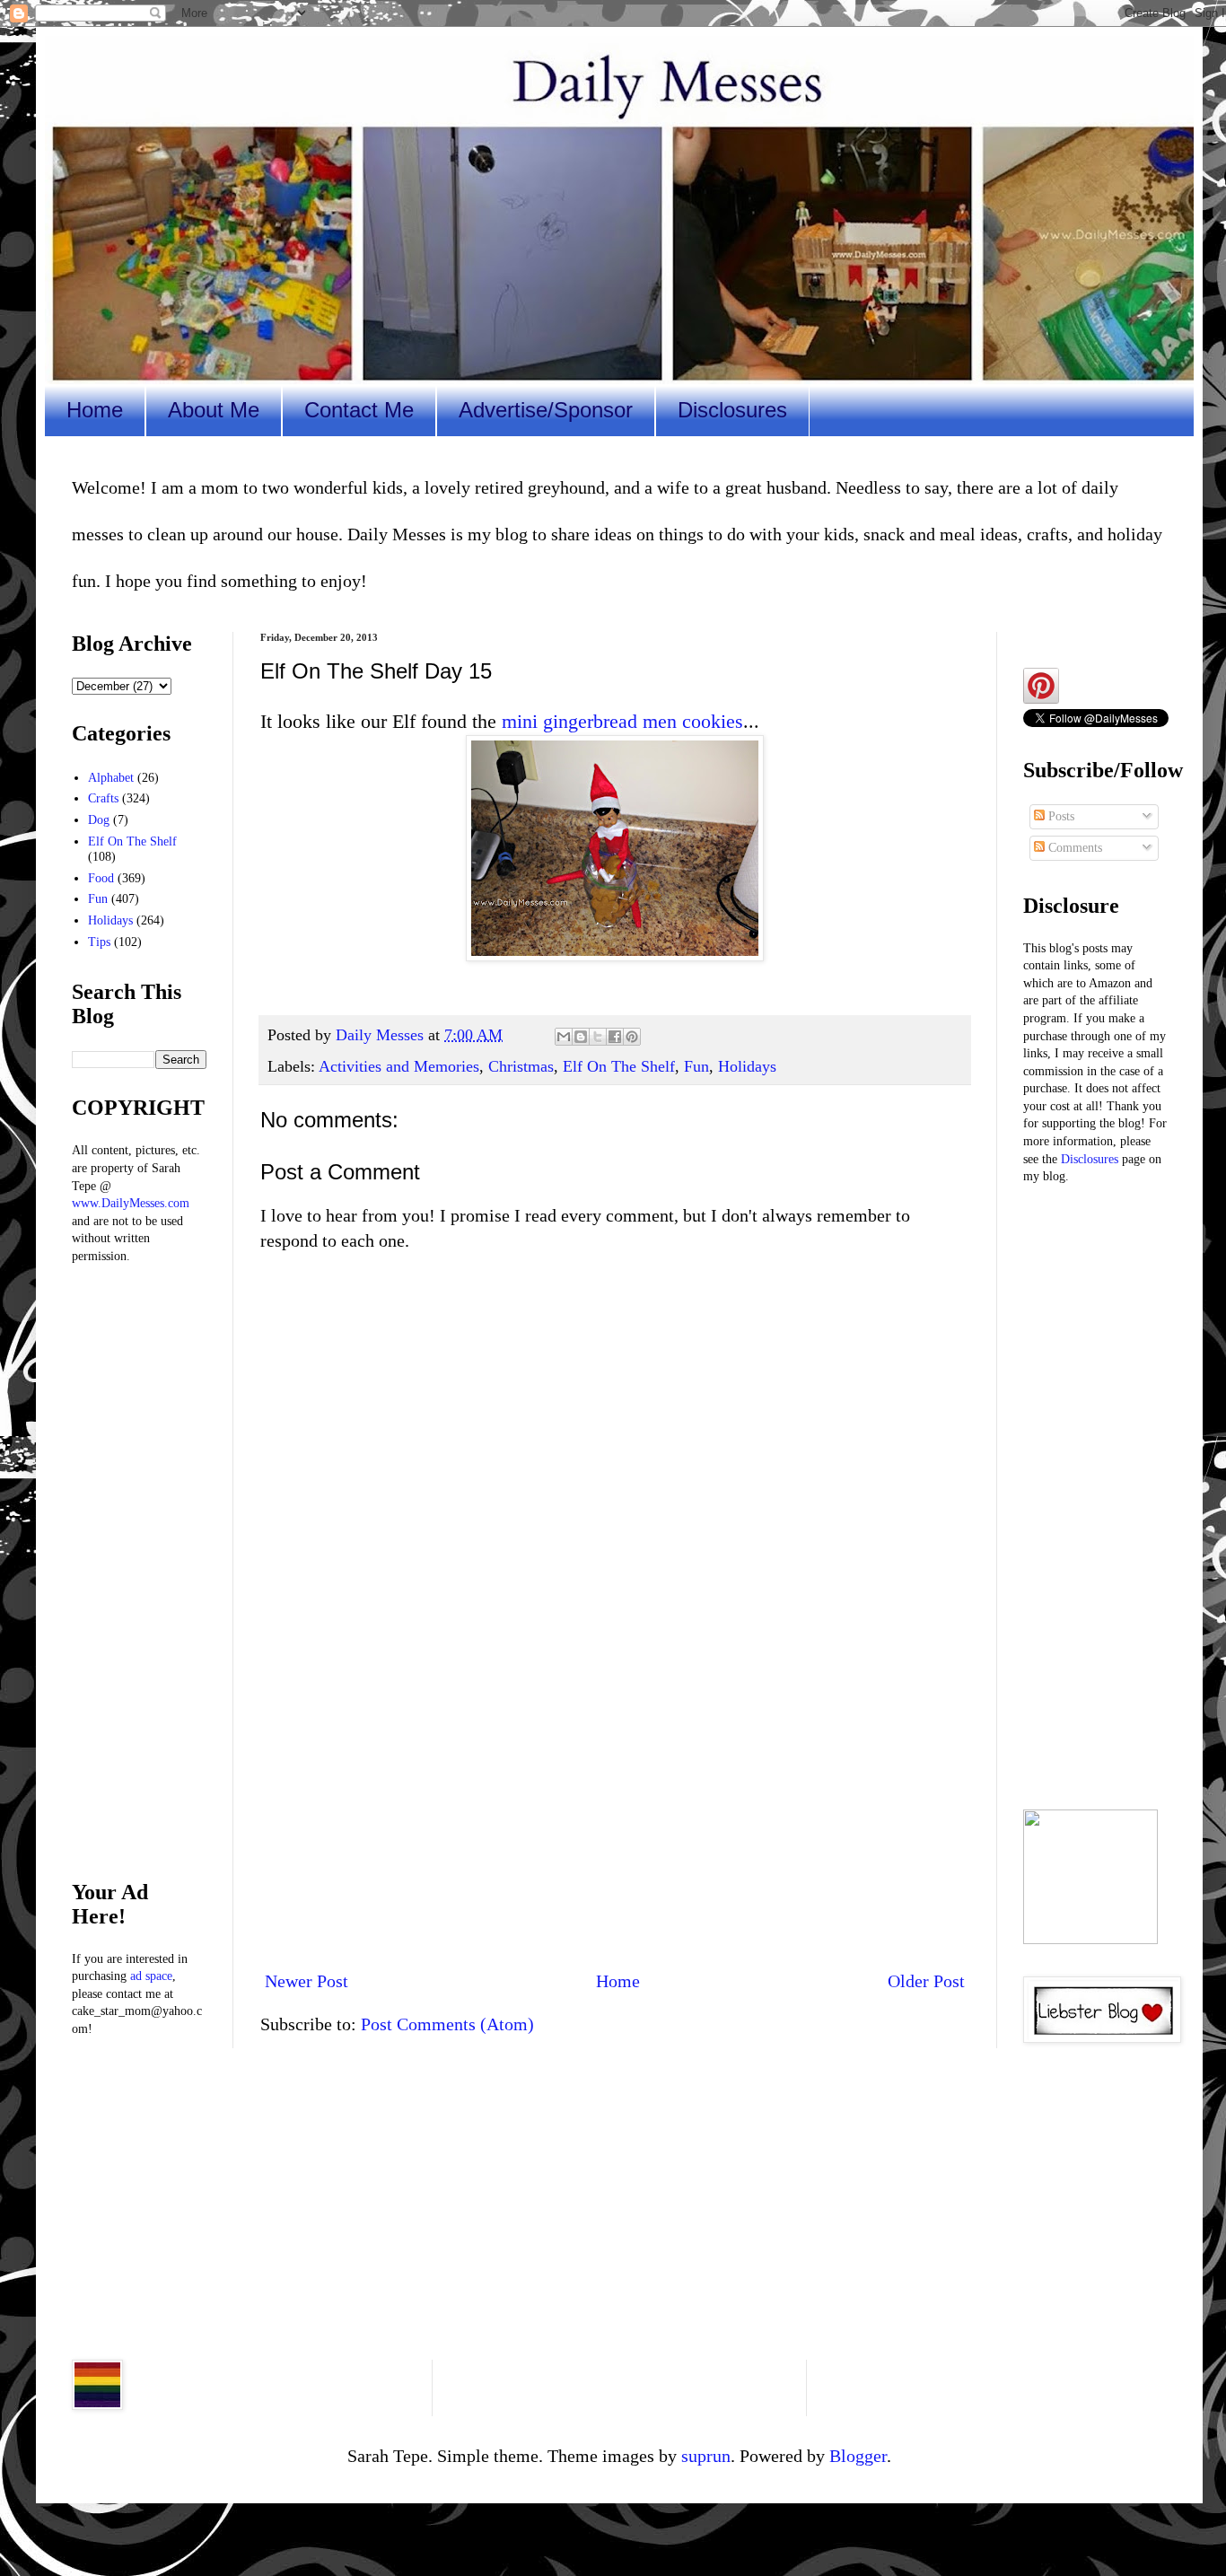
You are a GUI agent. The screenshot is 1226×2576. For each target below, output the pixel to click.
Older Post (926, 1981)
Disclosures (732, 410)
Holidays (747, 1066)
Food (101, 878)
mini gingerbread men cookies (622, 721)
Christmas (521, 1066)
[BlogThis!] (581, 1037)
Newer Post (306, 1981)
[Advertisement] (615, 1807)
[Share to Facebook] (615, 1037)
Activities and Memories (399, 1066)
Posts (1060, 816)
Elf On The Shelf (619, 1066)
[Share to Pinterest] (632, 1037)
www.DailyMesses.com (131, 1203)
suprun (706, 2456)
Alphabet (111, 778)
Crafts (103, 798)
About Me (214, 410)
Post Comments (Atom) (447, 2024)
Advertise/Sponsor (546, 410)
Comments (1073, 848)
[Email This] (564, 1037)
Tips (99, 942)
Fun (696, 1066)
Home (95, 410)
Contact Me (359, 410)
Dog (99, 820)
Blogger (858, 2456)
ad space (151, 1976)
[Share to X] (598, 1037)
